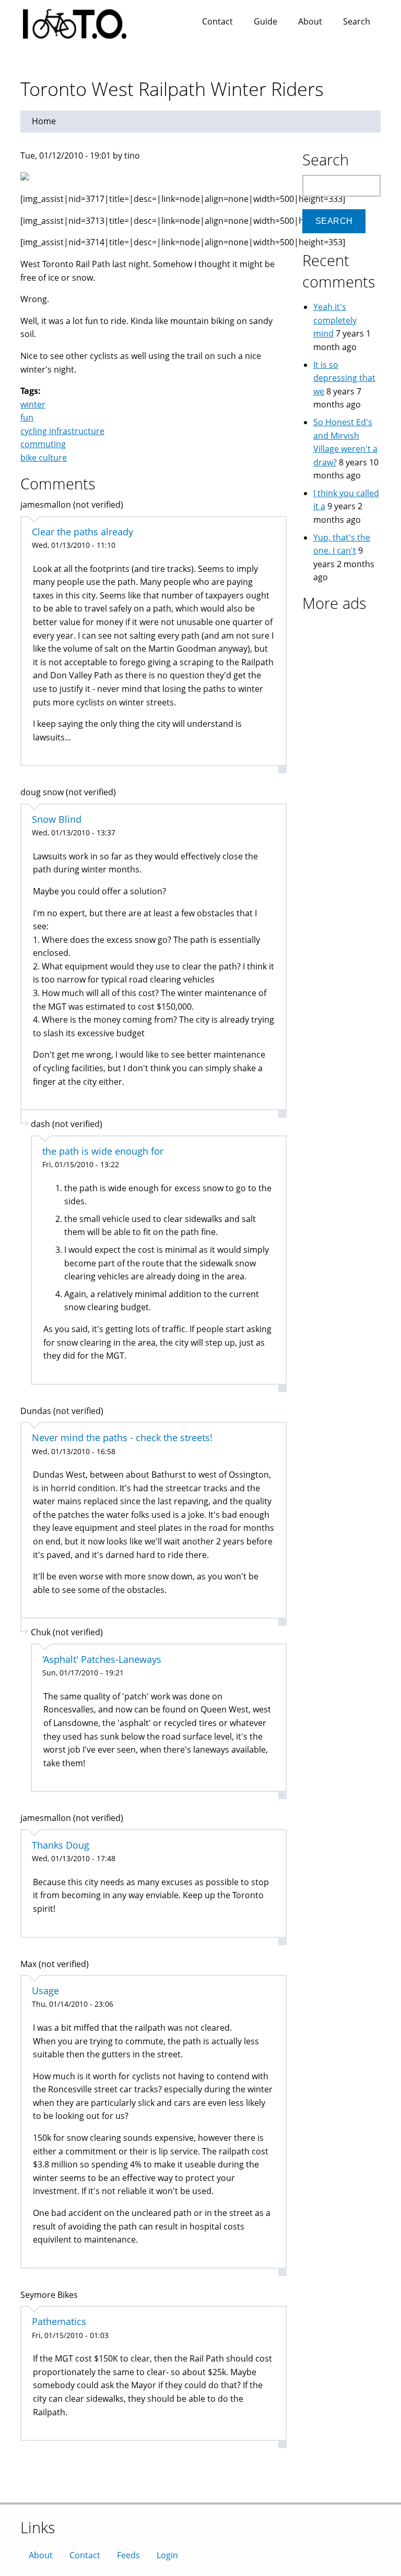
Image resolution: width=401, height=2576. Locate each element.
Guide (266, 21)
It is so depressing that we (344, 378)
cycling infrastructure (62, 431)
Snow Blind (57, 819)
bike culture (44, 458)
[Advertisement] (352, 775)
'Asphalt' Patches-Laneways (102, 1659)
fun (27, 417)
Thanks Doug (61, 1845)
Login (167, 2555)
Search (357, 21)
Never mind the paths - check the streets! (122, 1437)
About (310, 21)
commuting (43, 444)
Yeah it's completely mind (335, 320)
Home (44, 121)
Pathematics (59, 2321)
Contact (217, 21)
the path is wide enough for (103, 1151)
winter (33, 404)
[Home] (85, 21)
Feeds (128, 2555)
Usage (45, 1991)
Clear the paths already (82, 532)
